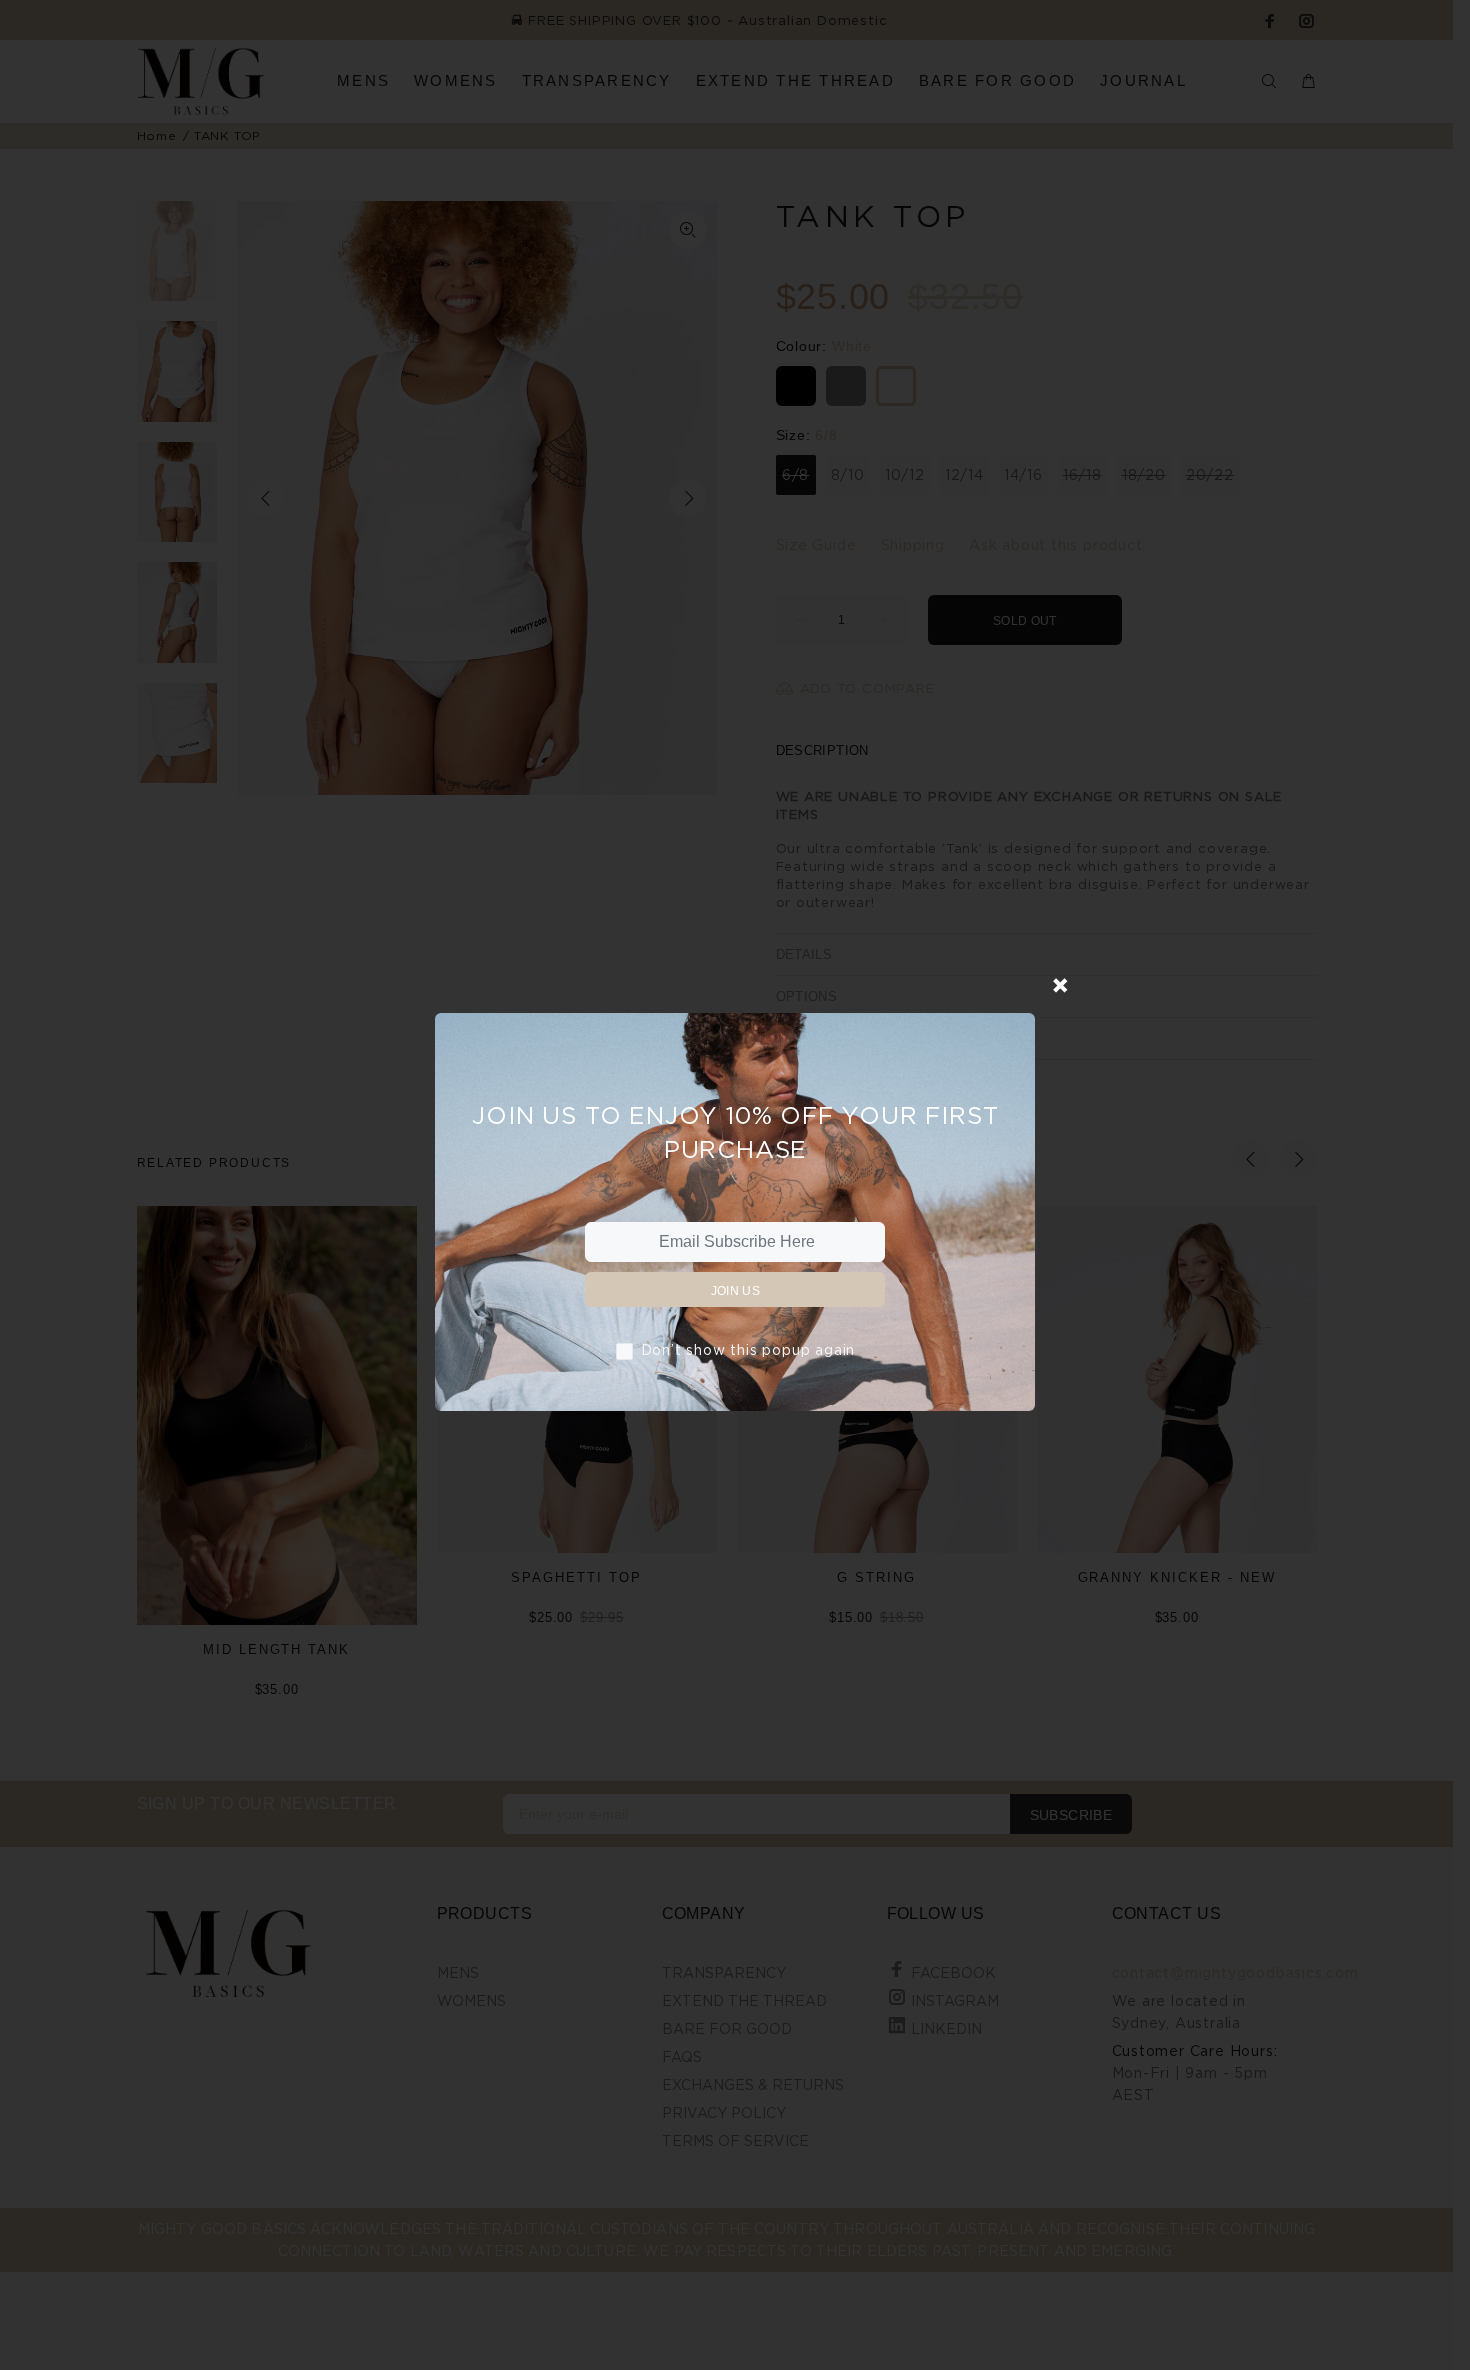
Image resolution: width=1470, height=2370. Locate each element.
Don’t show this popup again (748, 1349)
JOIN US (736, 1291)
